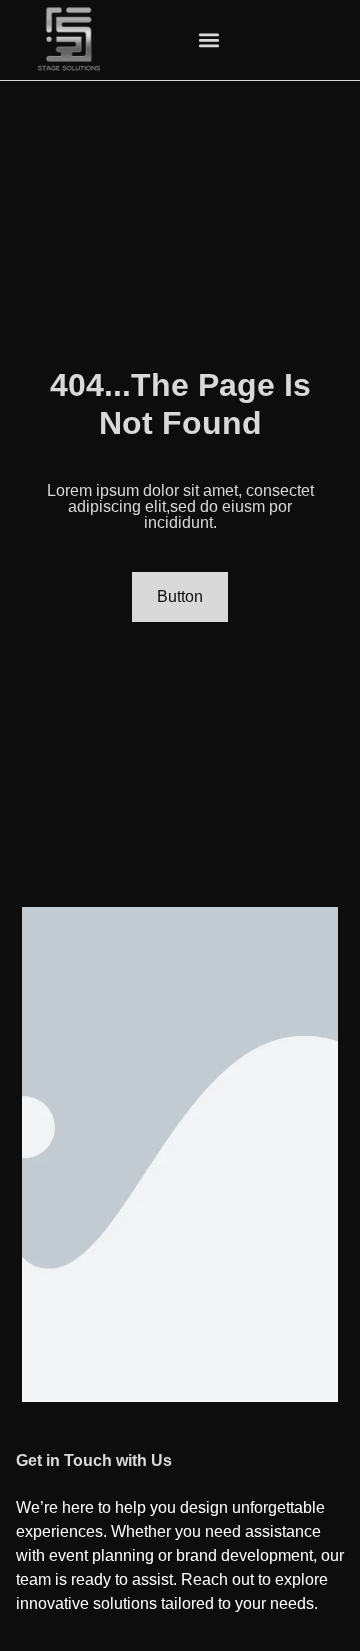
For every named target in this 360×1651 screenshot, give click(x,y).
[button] (208, 40)
